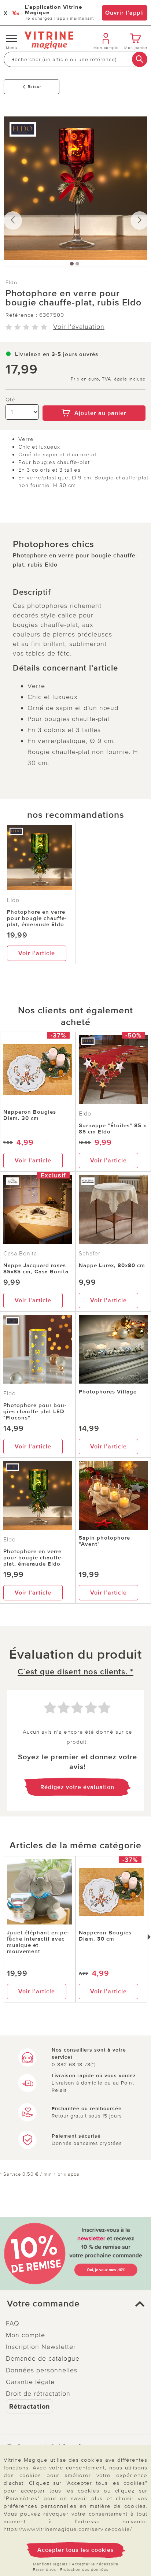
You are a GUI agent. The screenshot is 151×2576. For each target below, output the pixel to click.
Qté (10, 400)
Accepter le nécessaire (95, 2564)
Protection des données (84, 2570)
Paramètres (45, 2570)
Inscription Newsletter (41, 2347)
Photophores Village (108, 1392)
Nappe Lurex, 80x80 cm (112, 1265)
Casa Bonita (20, 1254)
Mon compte (25, 2335)
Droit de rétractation (38, 2394)
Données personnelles (42, 2370)
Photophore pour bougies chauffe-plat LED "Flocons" (35, 1411)
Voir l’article (37, 953)
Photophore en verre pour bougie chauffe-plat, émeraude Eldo (37, 918)
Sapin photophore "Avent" (104, 1541)
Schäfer (90, 1254)
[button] (75, 2304)
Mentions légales (50, 2564)
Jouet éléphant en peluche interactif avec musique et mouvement (38, 1942)
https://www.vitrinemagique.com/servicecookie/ (68, 2529)
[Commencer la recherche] (140, 59)
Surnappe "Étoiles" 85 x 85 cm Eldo (113, 1129)
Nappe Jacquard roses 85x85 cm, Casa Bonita (36, 1268)
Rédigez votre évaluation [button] (77, 1787)
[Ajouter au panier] (94, 400)
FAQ (13, 2323)
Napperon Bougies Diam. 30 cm (30, 1115)
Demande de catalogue (43, 2358)
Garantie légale (30, 2382)
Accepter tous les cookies (76, 2550)
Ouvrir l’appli (125, 13)
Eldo (12, 282)
